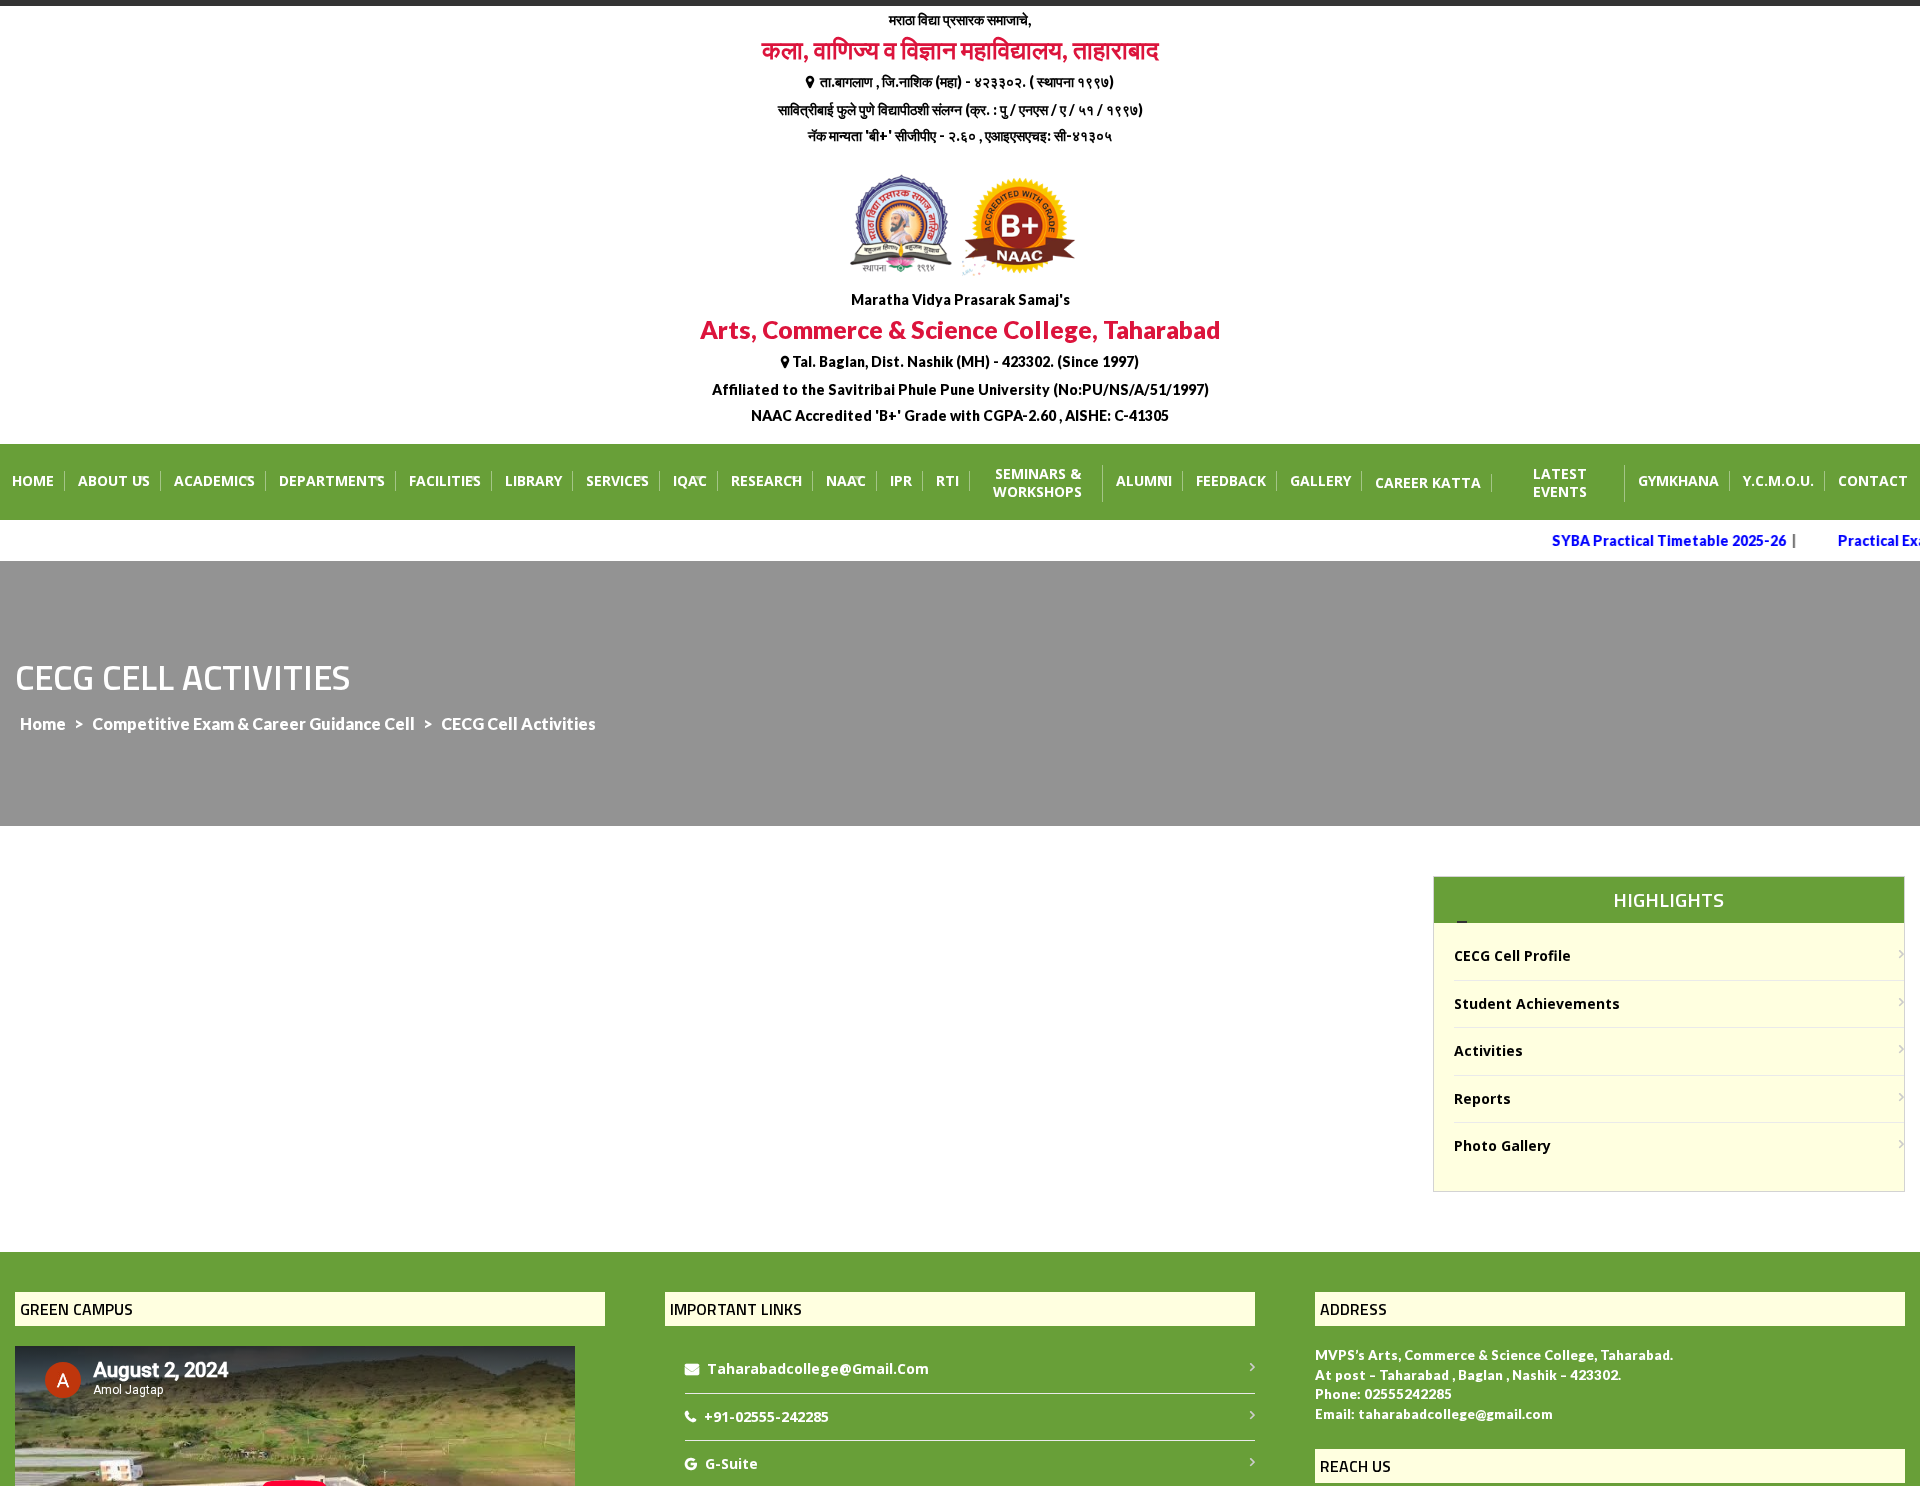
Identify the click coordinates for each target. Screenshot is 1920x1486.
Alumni (1144, 480)
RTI (947, 480)
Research (766, 480)
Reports (1482, 1098)
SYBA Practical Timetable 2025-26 (1653, 540)
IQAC (690, 480)
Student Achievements (1537, 1003)
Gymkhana (1678, 480)
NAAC (846, 480)
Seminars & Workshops (1037, 483)
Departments (332, 480)
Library (533, 480)
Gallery (1320, 480)
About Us (114, 480)
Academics (214, 480)
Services (617, 480)
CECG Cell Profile (1512, 955)
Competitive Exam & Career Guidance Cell (253, 723)
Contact (1873, 480)
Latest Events (1560, 483)
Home (33, 480)
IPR (901, 480)
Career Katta (1428, 483)
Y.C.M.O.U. (1778, 480)
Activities (1488, 1050)
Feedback (1231, 480)
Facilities (445, 480)
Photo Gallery (1502, 1145)
